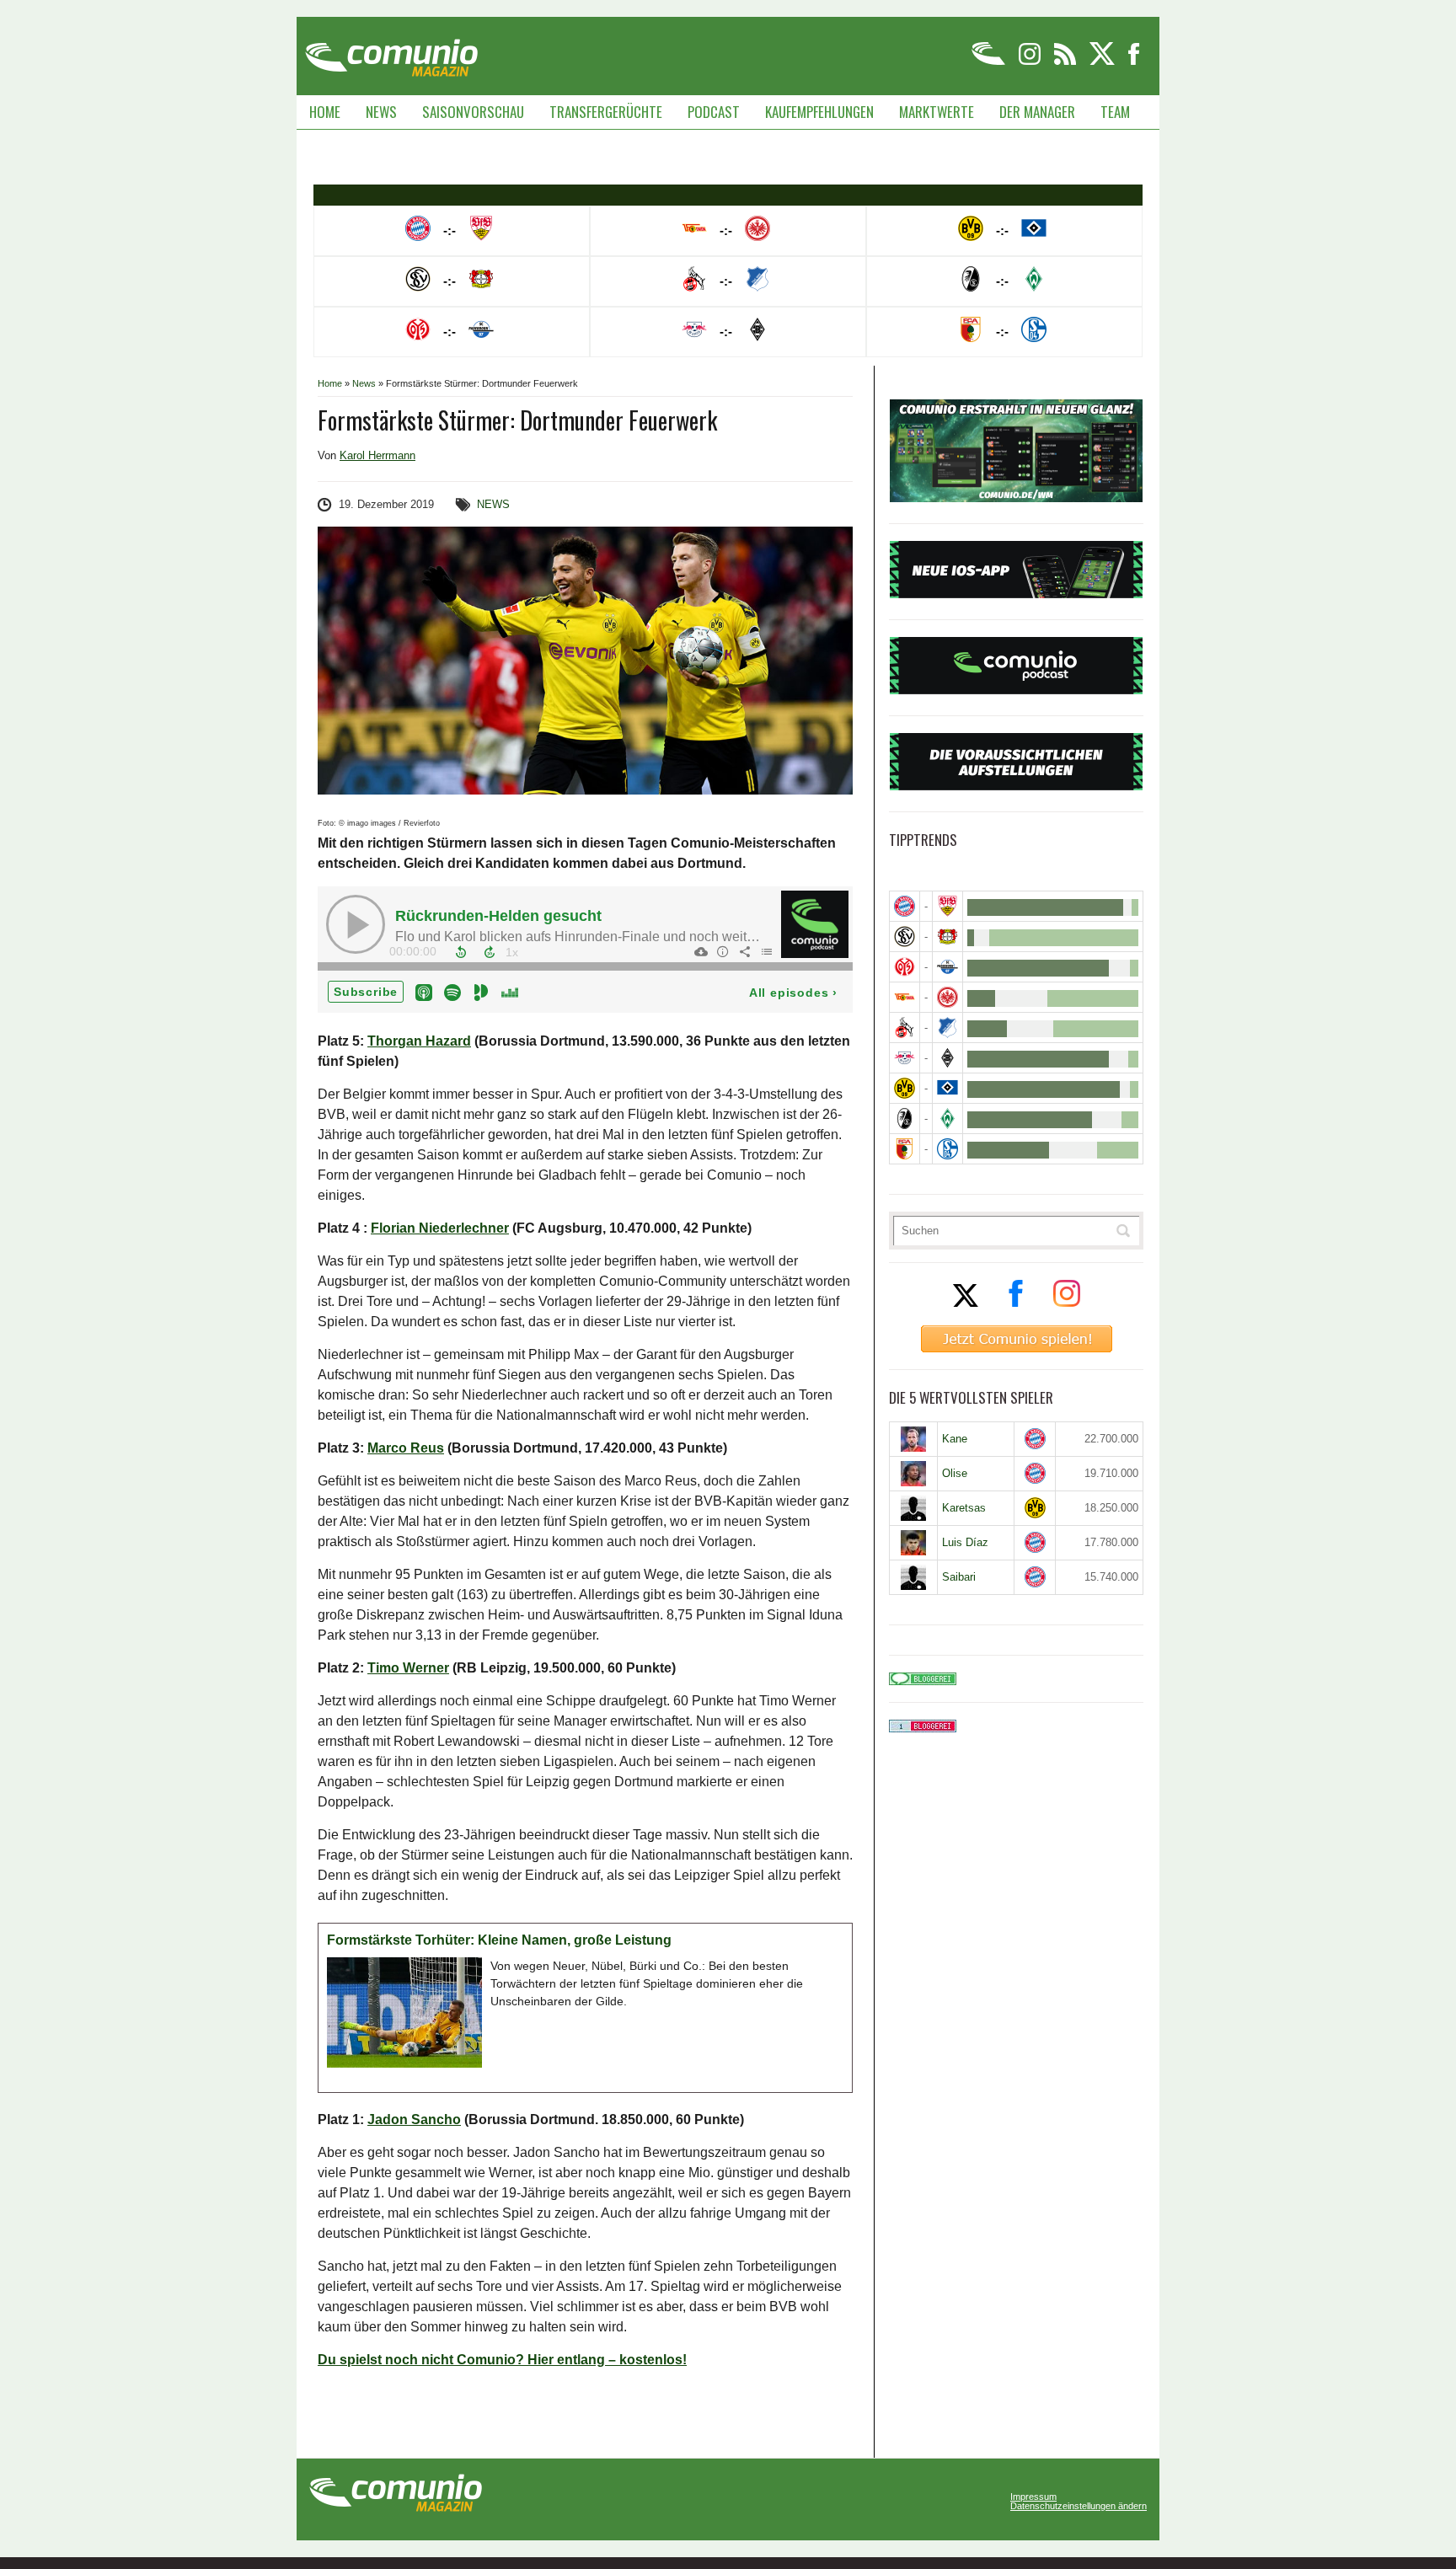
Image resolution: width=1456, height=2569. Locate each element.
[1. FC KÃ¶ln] (905, 1028)
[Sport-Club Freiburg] (905, 1119)
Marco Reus (406, 1448)
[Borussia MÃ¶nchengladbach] (947, 1058)
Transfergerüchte (606, 112)
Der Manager (1037, 112)
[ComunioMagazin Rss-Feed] (1066, 62)
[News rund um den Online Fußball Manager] (391, 52)
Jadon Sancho (414, 2119)
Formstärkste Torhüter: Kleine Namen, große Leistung (499, 1940)
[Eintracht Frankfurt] (947, 997)
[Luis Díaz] (913, 1543)
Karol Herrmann (377, 455)
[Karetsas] (913, 1508)
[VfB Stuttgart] (947, 906)
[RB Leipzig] (905, 1058)
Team (1115, 112)
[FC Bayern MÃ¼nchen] (905, 906)
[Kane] (913, 1439)
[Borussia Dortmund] (905, 1088)
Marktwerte (937, 112)
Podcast (714, 112)
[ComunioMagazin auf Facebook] (1134, 62)
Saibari (959, 1577)
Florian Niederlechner (440, 1228)
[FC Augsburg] (905, 1149)
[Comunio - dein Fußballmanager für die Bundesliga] (990, 62)
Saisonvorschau (473, 112)
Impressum (1033, 2497)
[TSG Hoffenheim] (947, 1028)
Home (325, 112)
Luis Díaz (965, 1542)
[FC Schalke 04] (947, 1149)
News (381, 112)
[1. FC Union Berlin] (905, 997)
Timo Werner (408, 1668)
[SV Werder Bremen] (947, 1119)
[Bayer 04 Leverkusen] (947, 937)
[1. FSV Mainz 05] (905, 967)
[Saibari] (913, 1577)
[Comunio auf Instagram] (1031, 62)
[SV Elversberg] (905, 937)
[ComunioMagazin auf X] (1103, 62)
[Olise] (913, 1474)
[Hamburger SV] (947, 1088)
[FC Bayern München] (1035, 1439)
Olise (955, 1473)
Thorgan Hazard (419, 1041)
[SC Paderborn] (947, 967)
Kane (955, 1439)
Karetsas (964, 1508)
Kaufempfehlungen (819, 112)
